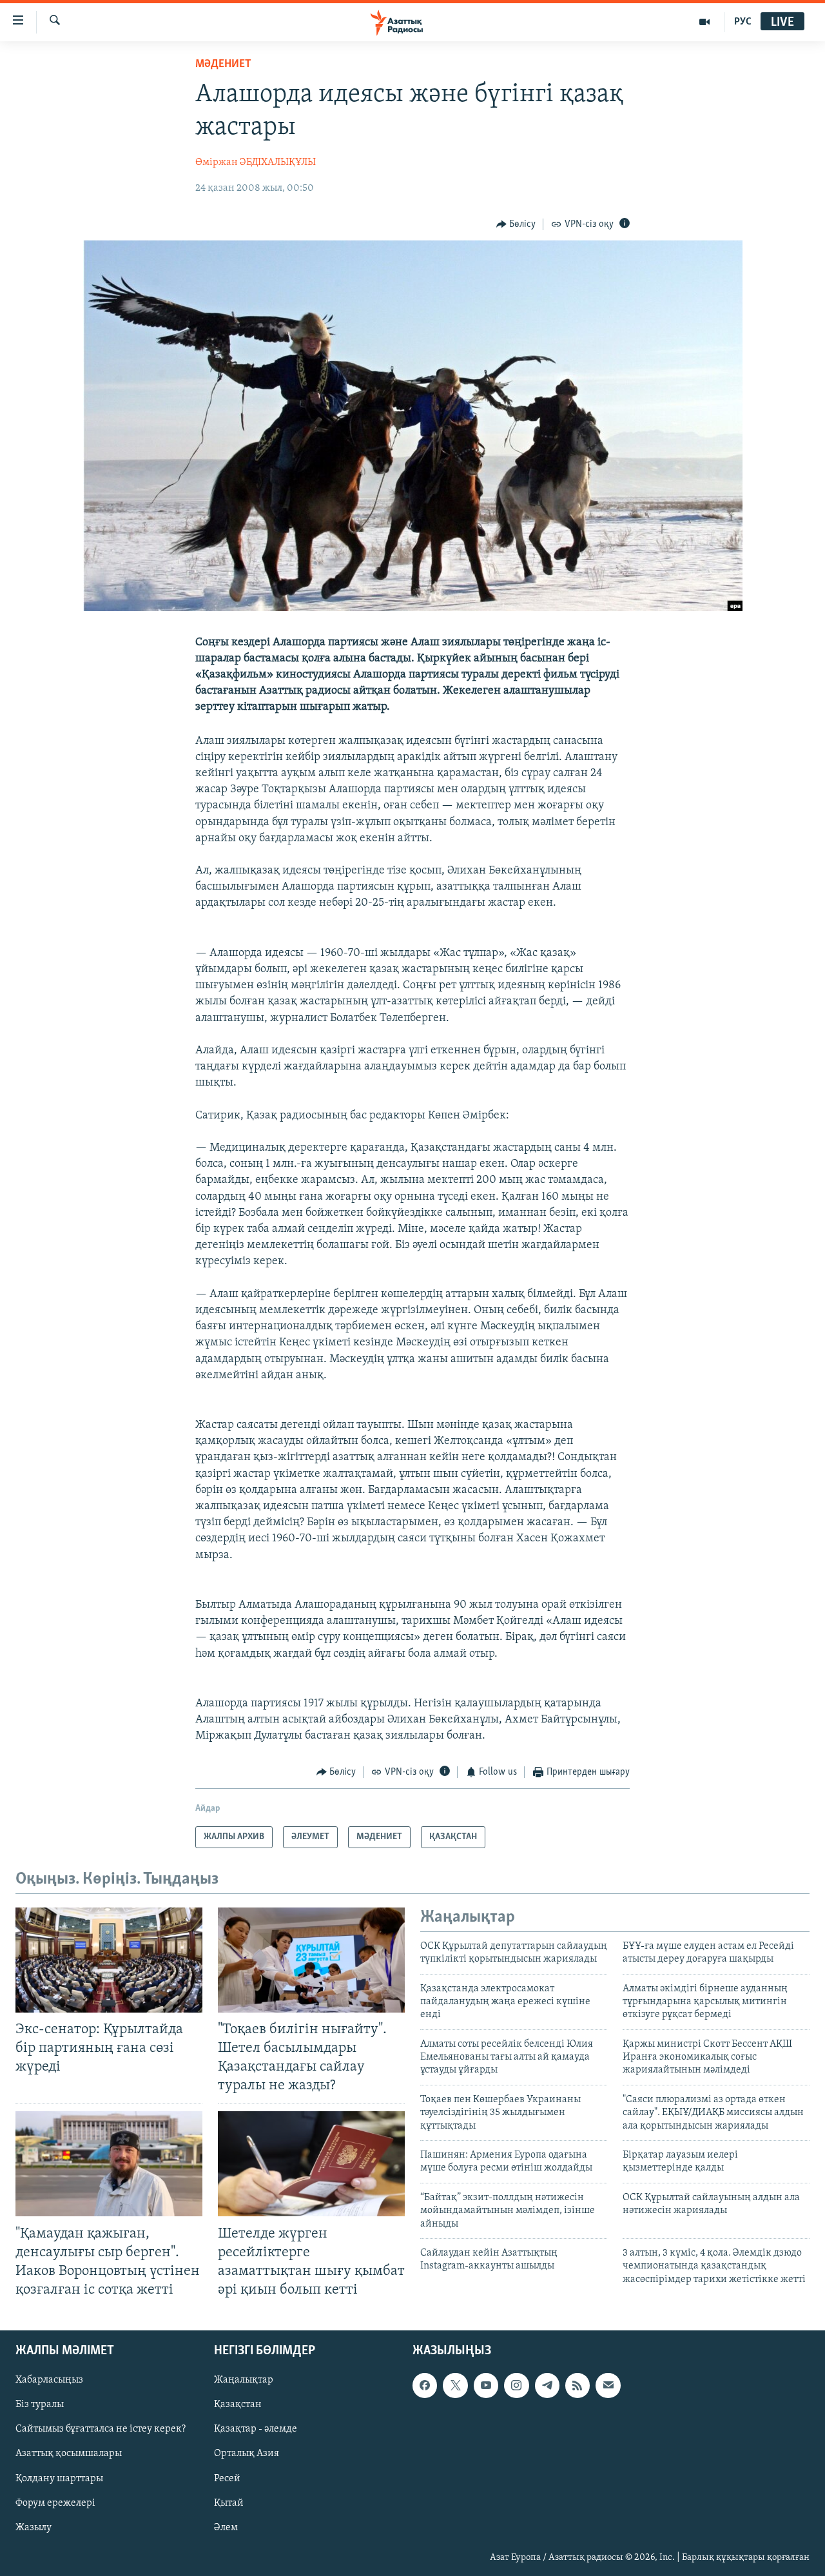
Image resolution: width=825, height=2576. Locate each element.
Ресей (227, 2479)
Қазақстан (238, 2405)
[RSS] (577, 2385)
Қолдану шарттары (59, 2479)
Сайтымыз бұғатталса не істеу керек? (101, 2430)
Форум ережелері (55, 2503)
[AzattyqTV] (705, 22)
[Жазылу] (608, 2385)
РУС (743, 22)
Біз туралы (40, 2405)
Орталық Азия (247, 2454)
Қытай (229, 2503)
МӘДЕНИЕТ (223, 64)
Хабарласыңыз (49, 2380)
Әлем (226, 2528)
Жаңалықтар (244, 2380)
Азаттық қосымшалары (69, 2454)
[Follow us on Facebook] (425, 2385)
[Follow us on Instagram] (516, 2385)
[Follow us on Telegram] (547, 2385)
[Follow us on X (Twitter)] (455, 2385)
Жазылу (34, 2528)
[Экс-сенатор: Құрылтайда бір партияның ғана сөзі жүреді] (109, 1960)
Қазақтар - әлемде (256, 2430)
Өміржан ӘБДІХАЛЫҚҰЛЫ (256, 162)
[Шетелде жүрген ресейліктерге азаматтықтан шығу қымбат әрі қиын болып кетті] (311, 2164)
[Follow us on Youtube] (486, 2385)
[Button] (516, 224)
